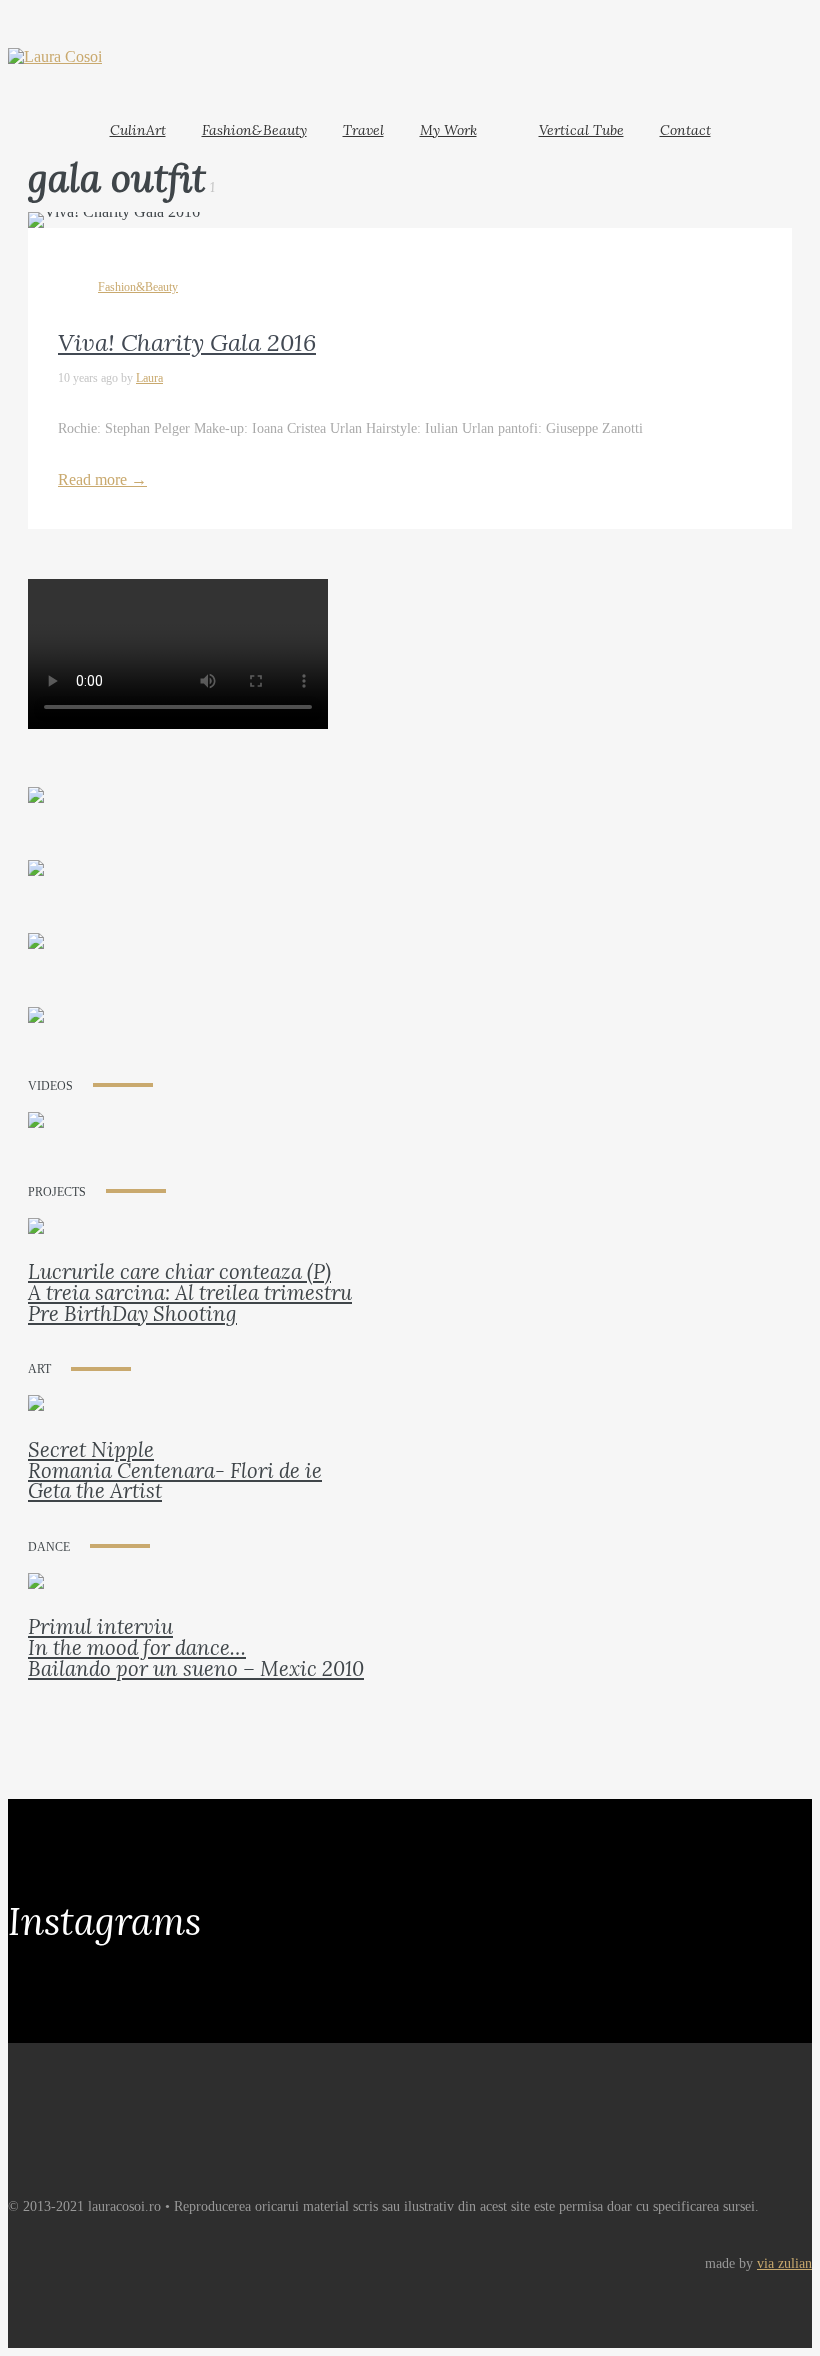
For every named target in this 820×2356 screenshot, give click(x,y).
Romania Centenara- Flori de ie (175, 1470)
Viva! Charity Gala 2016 (187, 342)
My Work (448, 130)
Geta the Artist (95, 1490)
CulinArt (138, 130)
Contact (685, 130)
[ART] (36, 1416)
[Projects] (36, 1239)
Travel (363, 130)
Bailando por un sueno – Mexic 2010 (196, 1668)
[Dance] (36, 1594)
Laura (149, 378)
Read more (102, 479)
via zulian (784, 2263)
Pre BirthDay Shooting (132, 1313)
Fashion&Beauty (254, 130)
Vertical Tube (581, 130)
